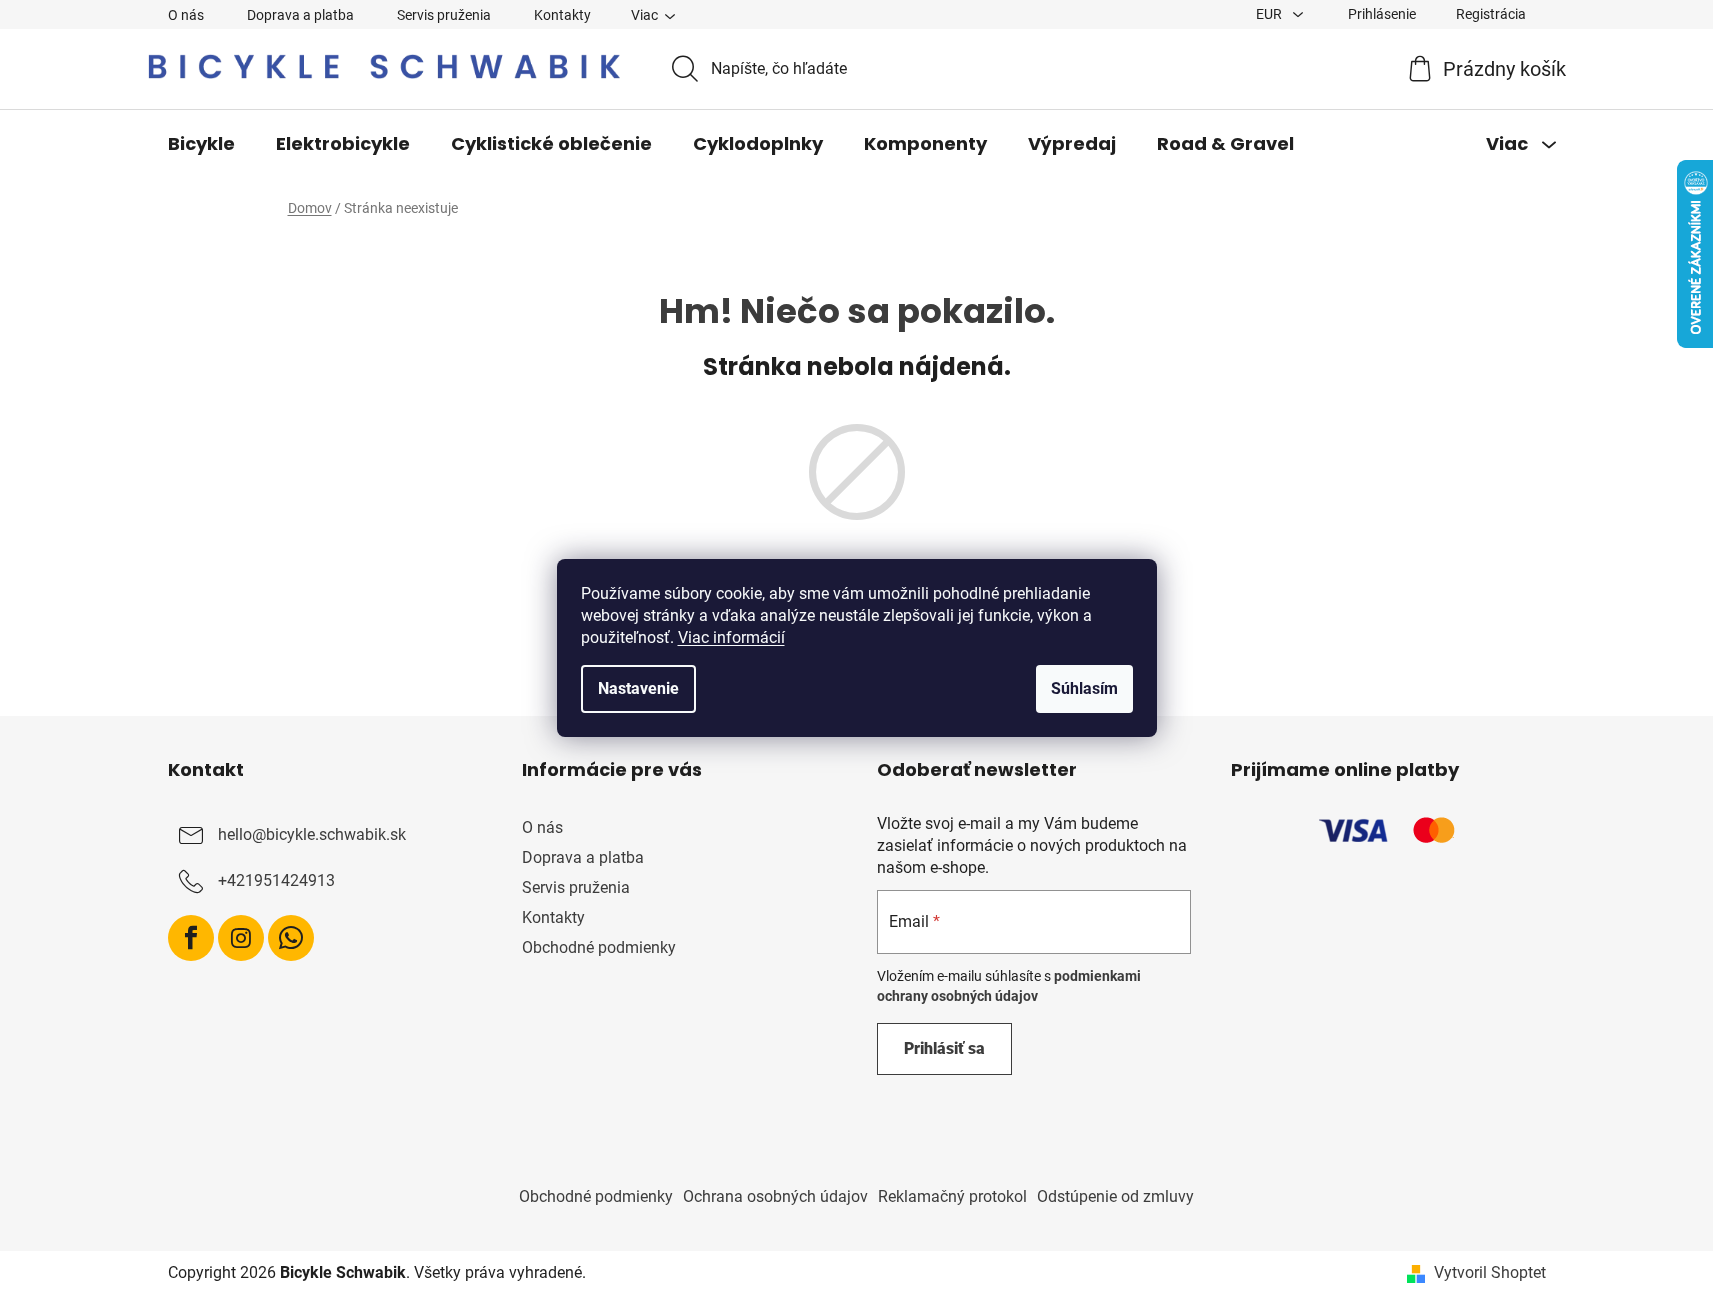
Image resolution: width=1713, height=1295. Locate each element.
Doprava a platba (300, 15)
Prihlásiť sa (944, 1048)
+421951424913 (276, 880)
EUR (1270, 14)
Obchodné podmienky (599, 947)
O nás (186, 15)
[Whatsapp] (291, 938)
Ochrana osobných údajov (775, 1196)
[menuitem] (201, 144)
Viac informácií (731, 637)
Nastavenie (638, 688)
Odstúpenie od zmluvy (1115, 1196)
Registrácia (1491, 14)
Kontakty (562, 15)
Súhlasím (1084, 688)
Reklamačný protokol (952, 1196)
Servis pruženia (444, 15)
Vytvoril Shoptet (1490, 1272)
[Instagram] (241, 938)
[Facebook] (191, 938)
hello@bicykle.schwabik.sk (312, 834)
